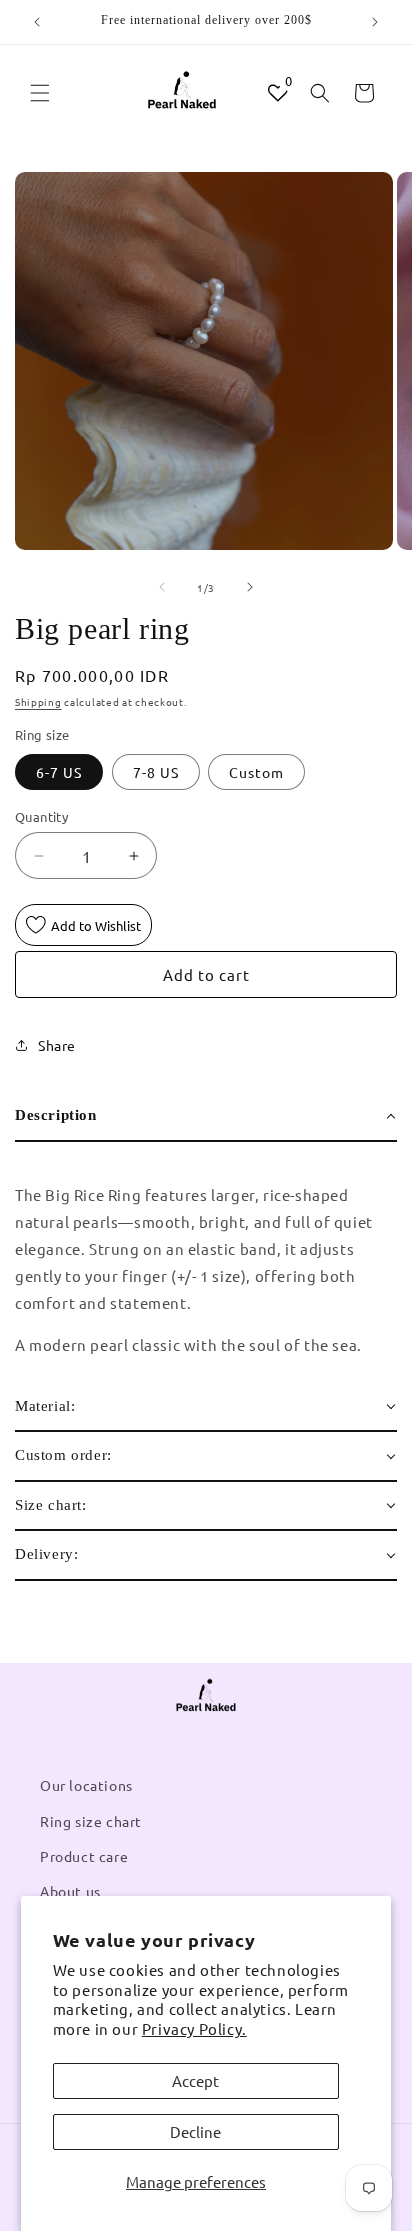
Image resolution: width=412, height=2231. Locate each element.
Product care (84, 1856)
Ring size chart (91, 1821)
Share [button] (57, 1045)
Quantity (41, 816)
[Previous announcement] (37, 22)
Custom (256, 772)
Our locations (86, 1785)
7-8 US (156, 772)
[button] (40, 93)
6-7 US (59, 772)
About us (70, 1891)
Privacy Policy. (194, 2028)
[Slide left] (162, 587)
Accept (195, 2080)
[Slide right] (250, 587)
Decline (195, 2131)
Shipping (38, 701)
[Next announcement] (375, 22)
